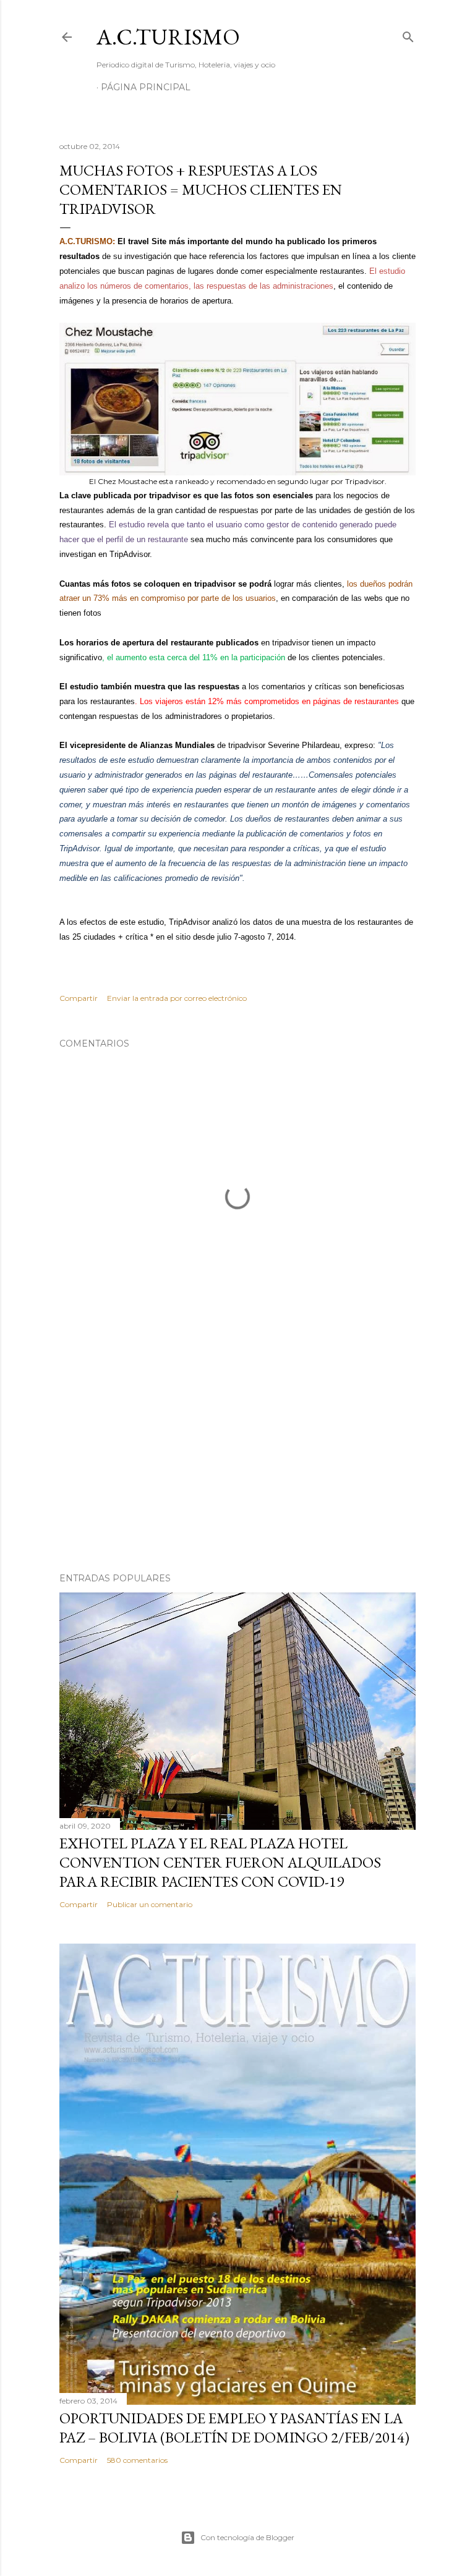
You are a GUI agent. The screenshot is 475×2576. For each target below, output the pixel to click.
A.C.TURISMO (168, 37)
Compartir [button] (79, 998)
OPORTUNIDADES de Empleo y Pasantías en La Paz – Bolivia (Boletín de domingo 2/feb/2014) (234, 2428)
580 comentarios (137, 2460)
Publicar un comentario (150, 1904)
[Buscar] (408, 34)
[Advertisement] (237, 1455)
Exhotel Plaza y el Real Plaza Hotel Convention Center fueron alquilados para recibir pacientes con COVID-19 (220, 1862)
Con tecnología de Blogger (247, 2537)
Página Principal (146, 87)
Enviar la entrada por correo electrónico (177, 998)
